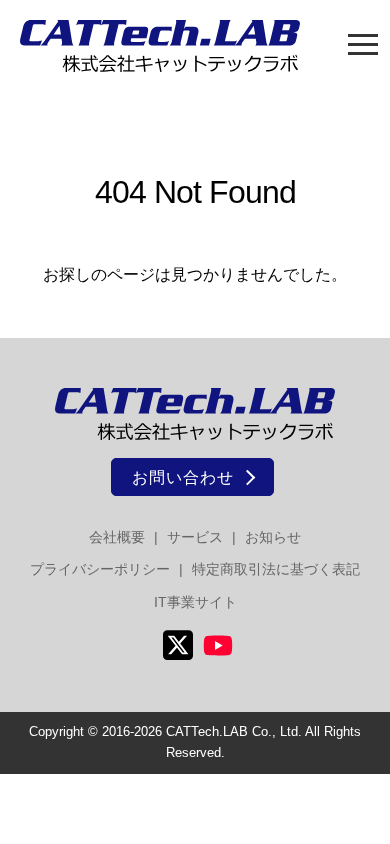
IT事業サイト (195, 602)
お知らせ (273, 537)
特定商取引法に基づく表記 (276, 569)
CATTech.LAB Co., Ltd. (234, 731)
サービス (195, 537)
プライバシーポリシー (100, 569)
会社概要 (117, 537)
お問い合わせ (183, 477)
